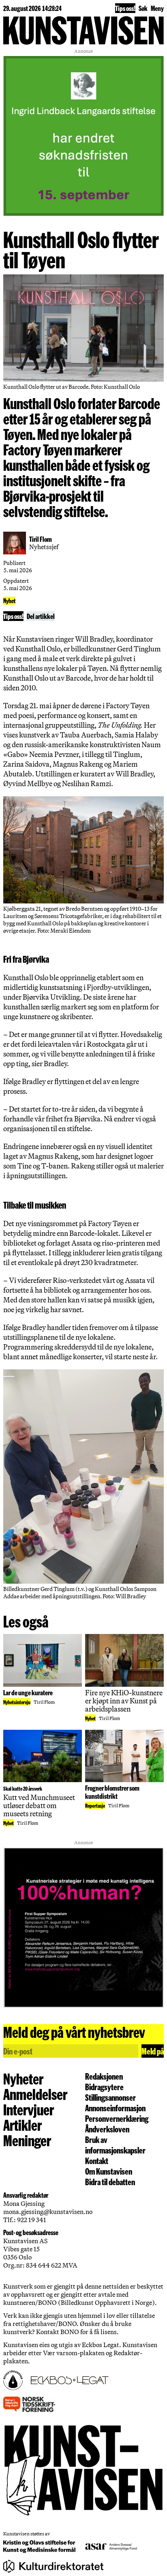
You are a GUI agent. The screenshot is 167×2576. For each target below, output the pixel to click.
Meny (157, 8)
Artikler (22, 2125)
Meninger (27, 2140)
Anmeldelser (35, 2094)
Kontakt (97, 2160)
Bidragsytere (104, 2087)
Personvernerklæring (117, 2118)
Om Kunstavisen (109, 2171)
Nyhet (9, 601)
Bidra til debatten (110, 2182)
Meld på (153, 2051)
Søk (143, 8)
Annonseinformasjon (115, 2108)
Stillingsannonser (110, 2097)
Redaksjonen (104, 2076)
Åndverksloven (107, 2129)
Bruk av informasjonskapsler (115, 2145)
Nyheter (23, 2078)
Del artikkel (41, 616)
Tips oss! (125, 8)
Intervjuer (29, 2109)
